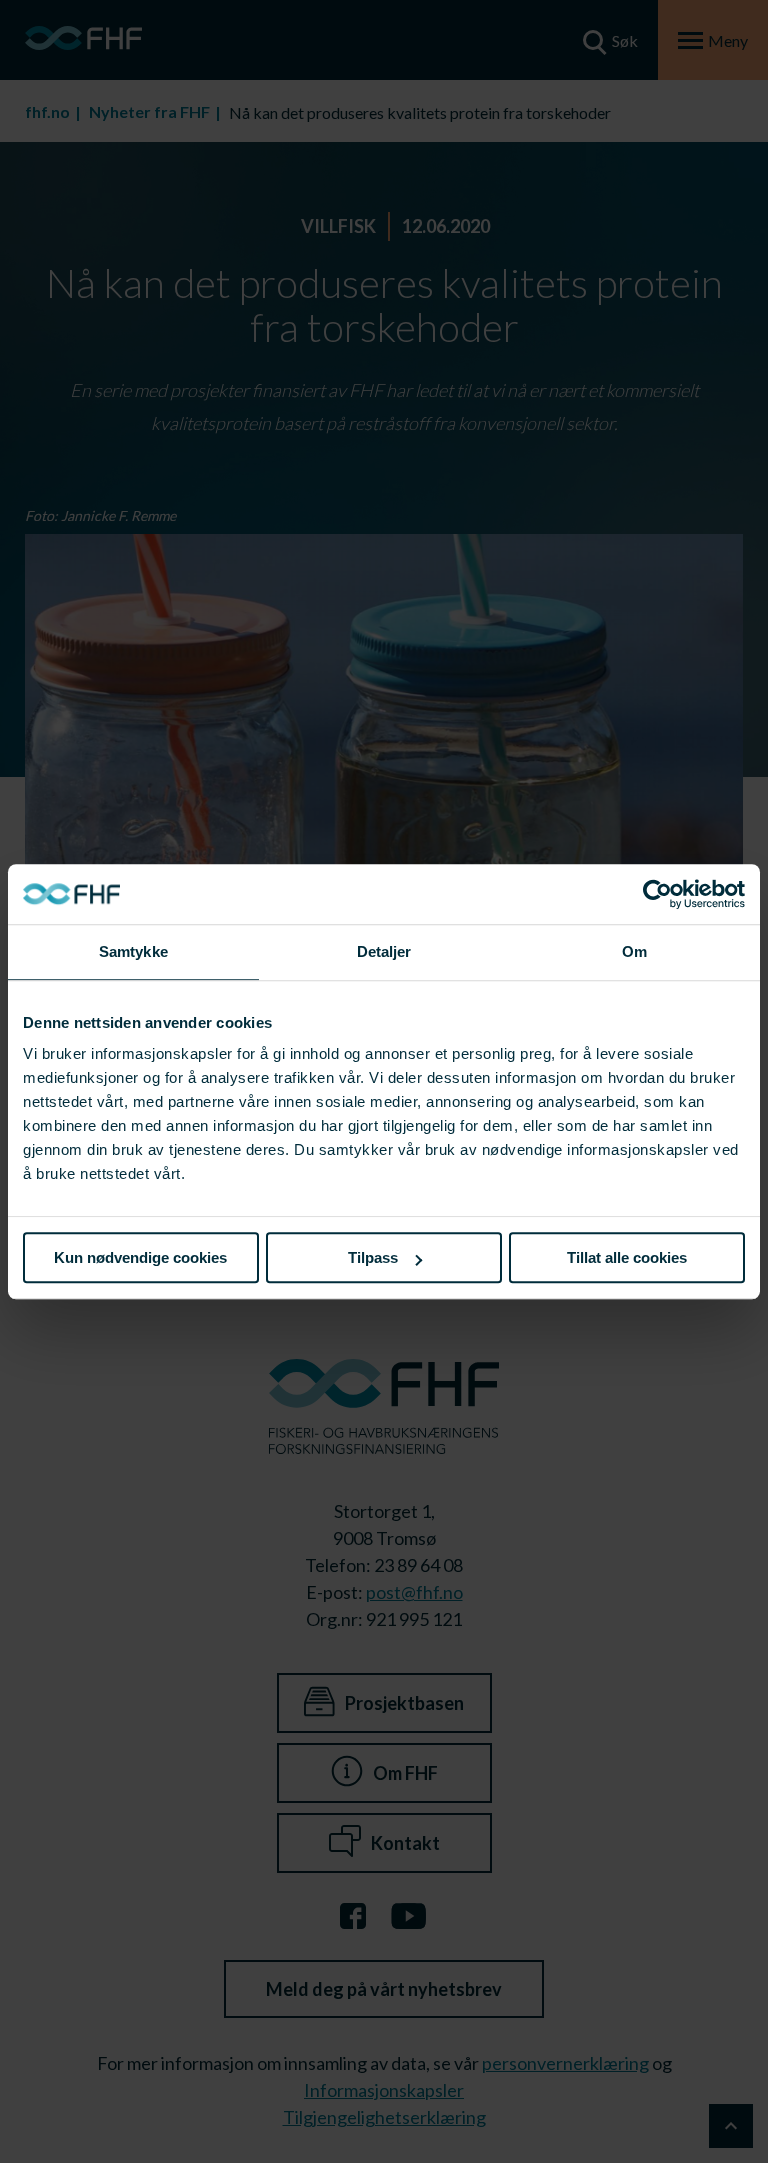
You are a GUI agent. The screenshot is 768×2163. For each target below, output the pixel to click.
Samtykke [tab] (133, 951)
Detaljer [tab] (384, 951)
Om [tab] (634, 951)
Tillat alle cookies (627, 1257)
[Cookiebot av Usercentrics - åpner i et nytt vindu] (657, 894)
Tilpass (373, 1257)
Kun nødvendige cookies (140, 1257)
